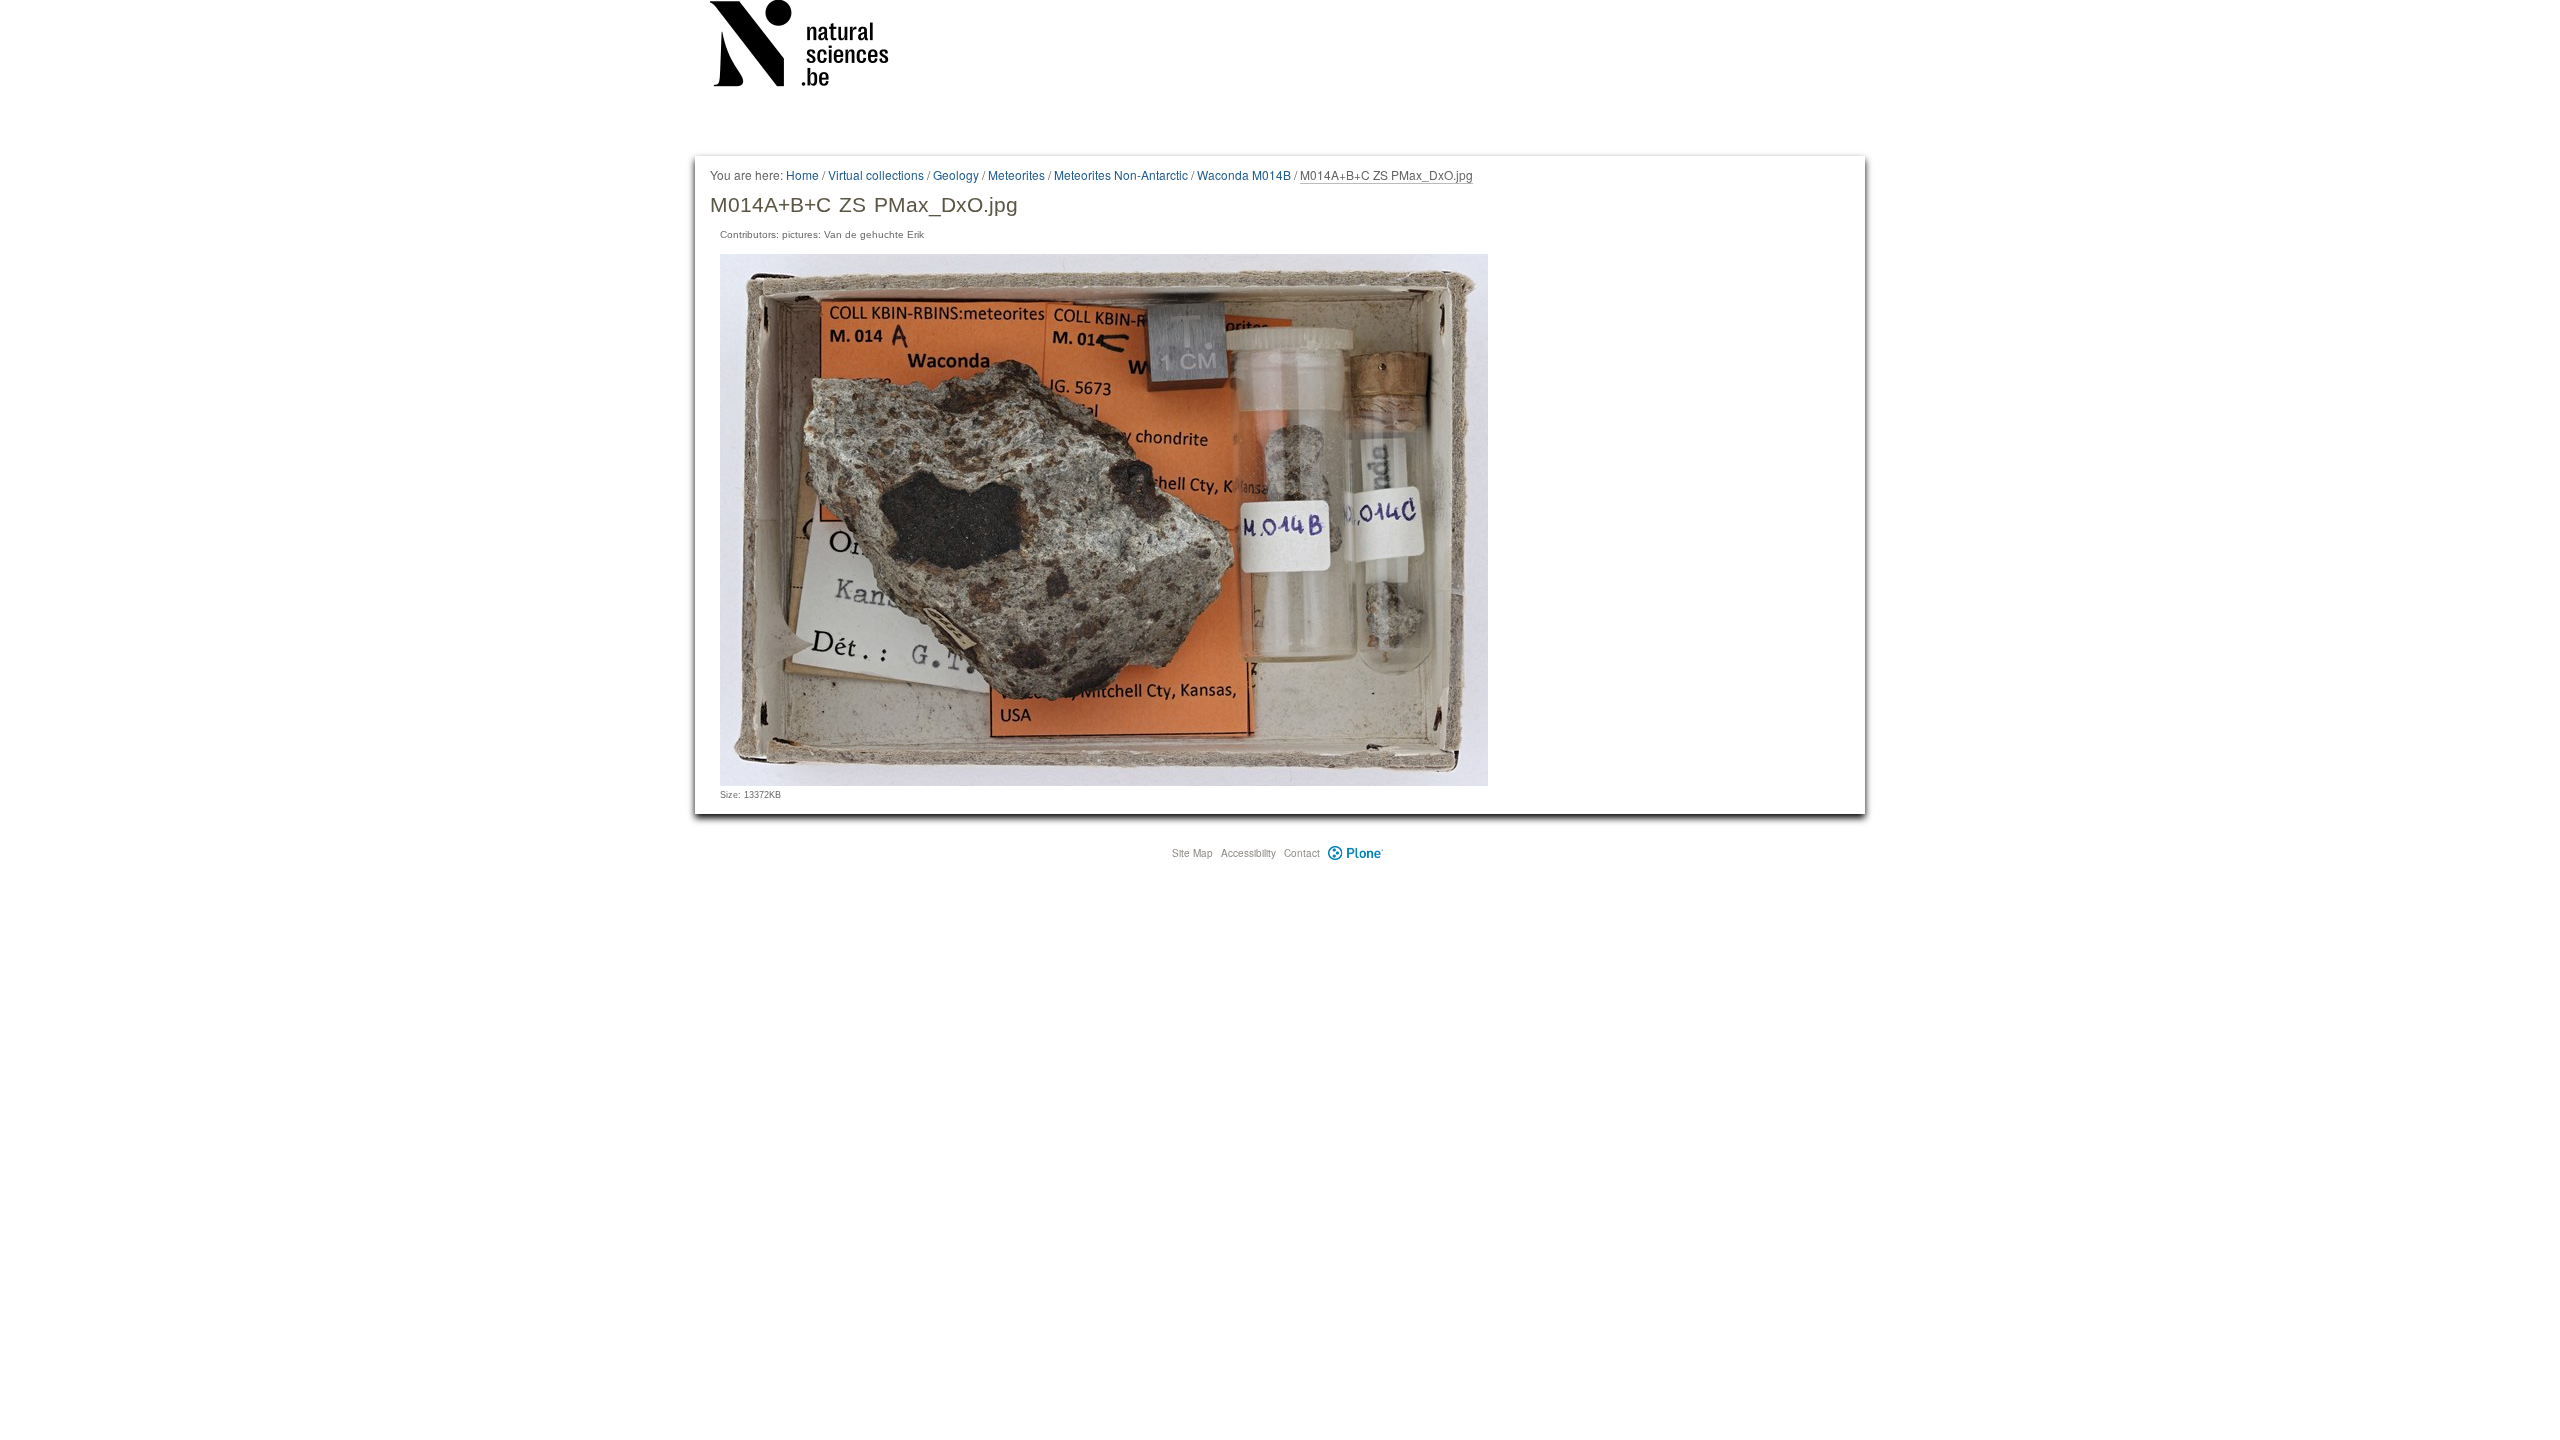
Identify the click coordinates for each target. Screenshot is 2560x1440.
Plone (1355, 853)
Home (802, 174)
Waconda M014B (1244, 174)
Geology (956, 174)
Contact (1302, 853)
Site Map (1192, 853)
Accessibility (1248, 853)
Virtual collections (876, 174)
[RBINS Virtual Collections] (812, 47)
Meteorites (1016, 174)
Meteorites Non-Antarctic (1121, 174)
